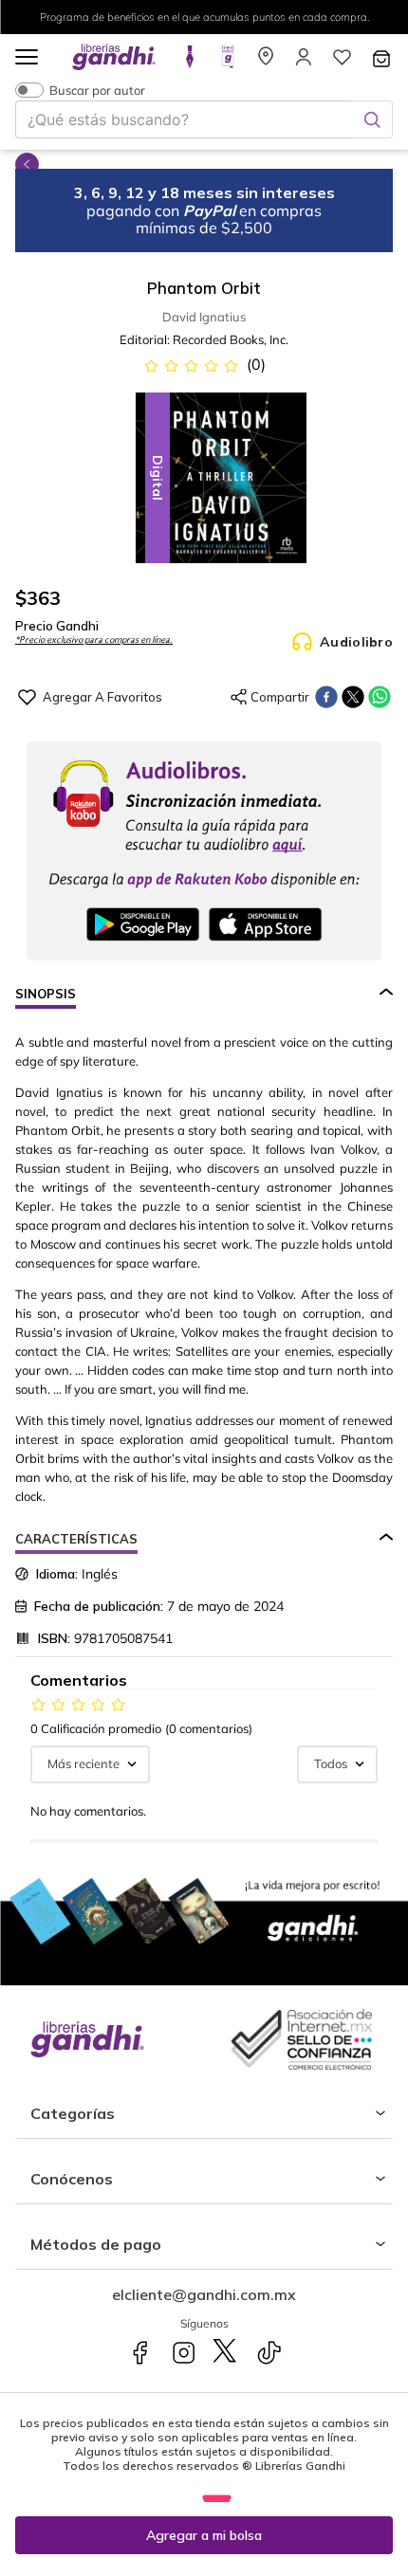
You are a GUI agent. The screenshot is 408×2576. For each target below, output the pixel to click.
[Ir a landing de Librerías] (266, 63)
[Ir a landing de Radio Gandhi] (228, 63)
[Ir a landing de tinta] (190, 63)
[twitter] (353, 697)
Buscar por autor (97, 90)
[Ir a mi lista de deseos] (342, 63)
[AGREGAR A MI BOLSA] (204, 2535)
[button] (27, 58)
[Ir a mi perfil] (304, 63)
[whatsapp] (380, 697)
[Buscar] (372, 119)
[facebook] (326, 697)
